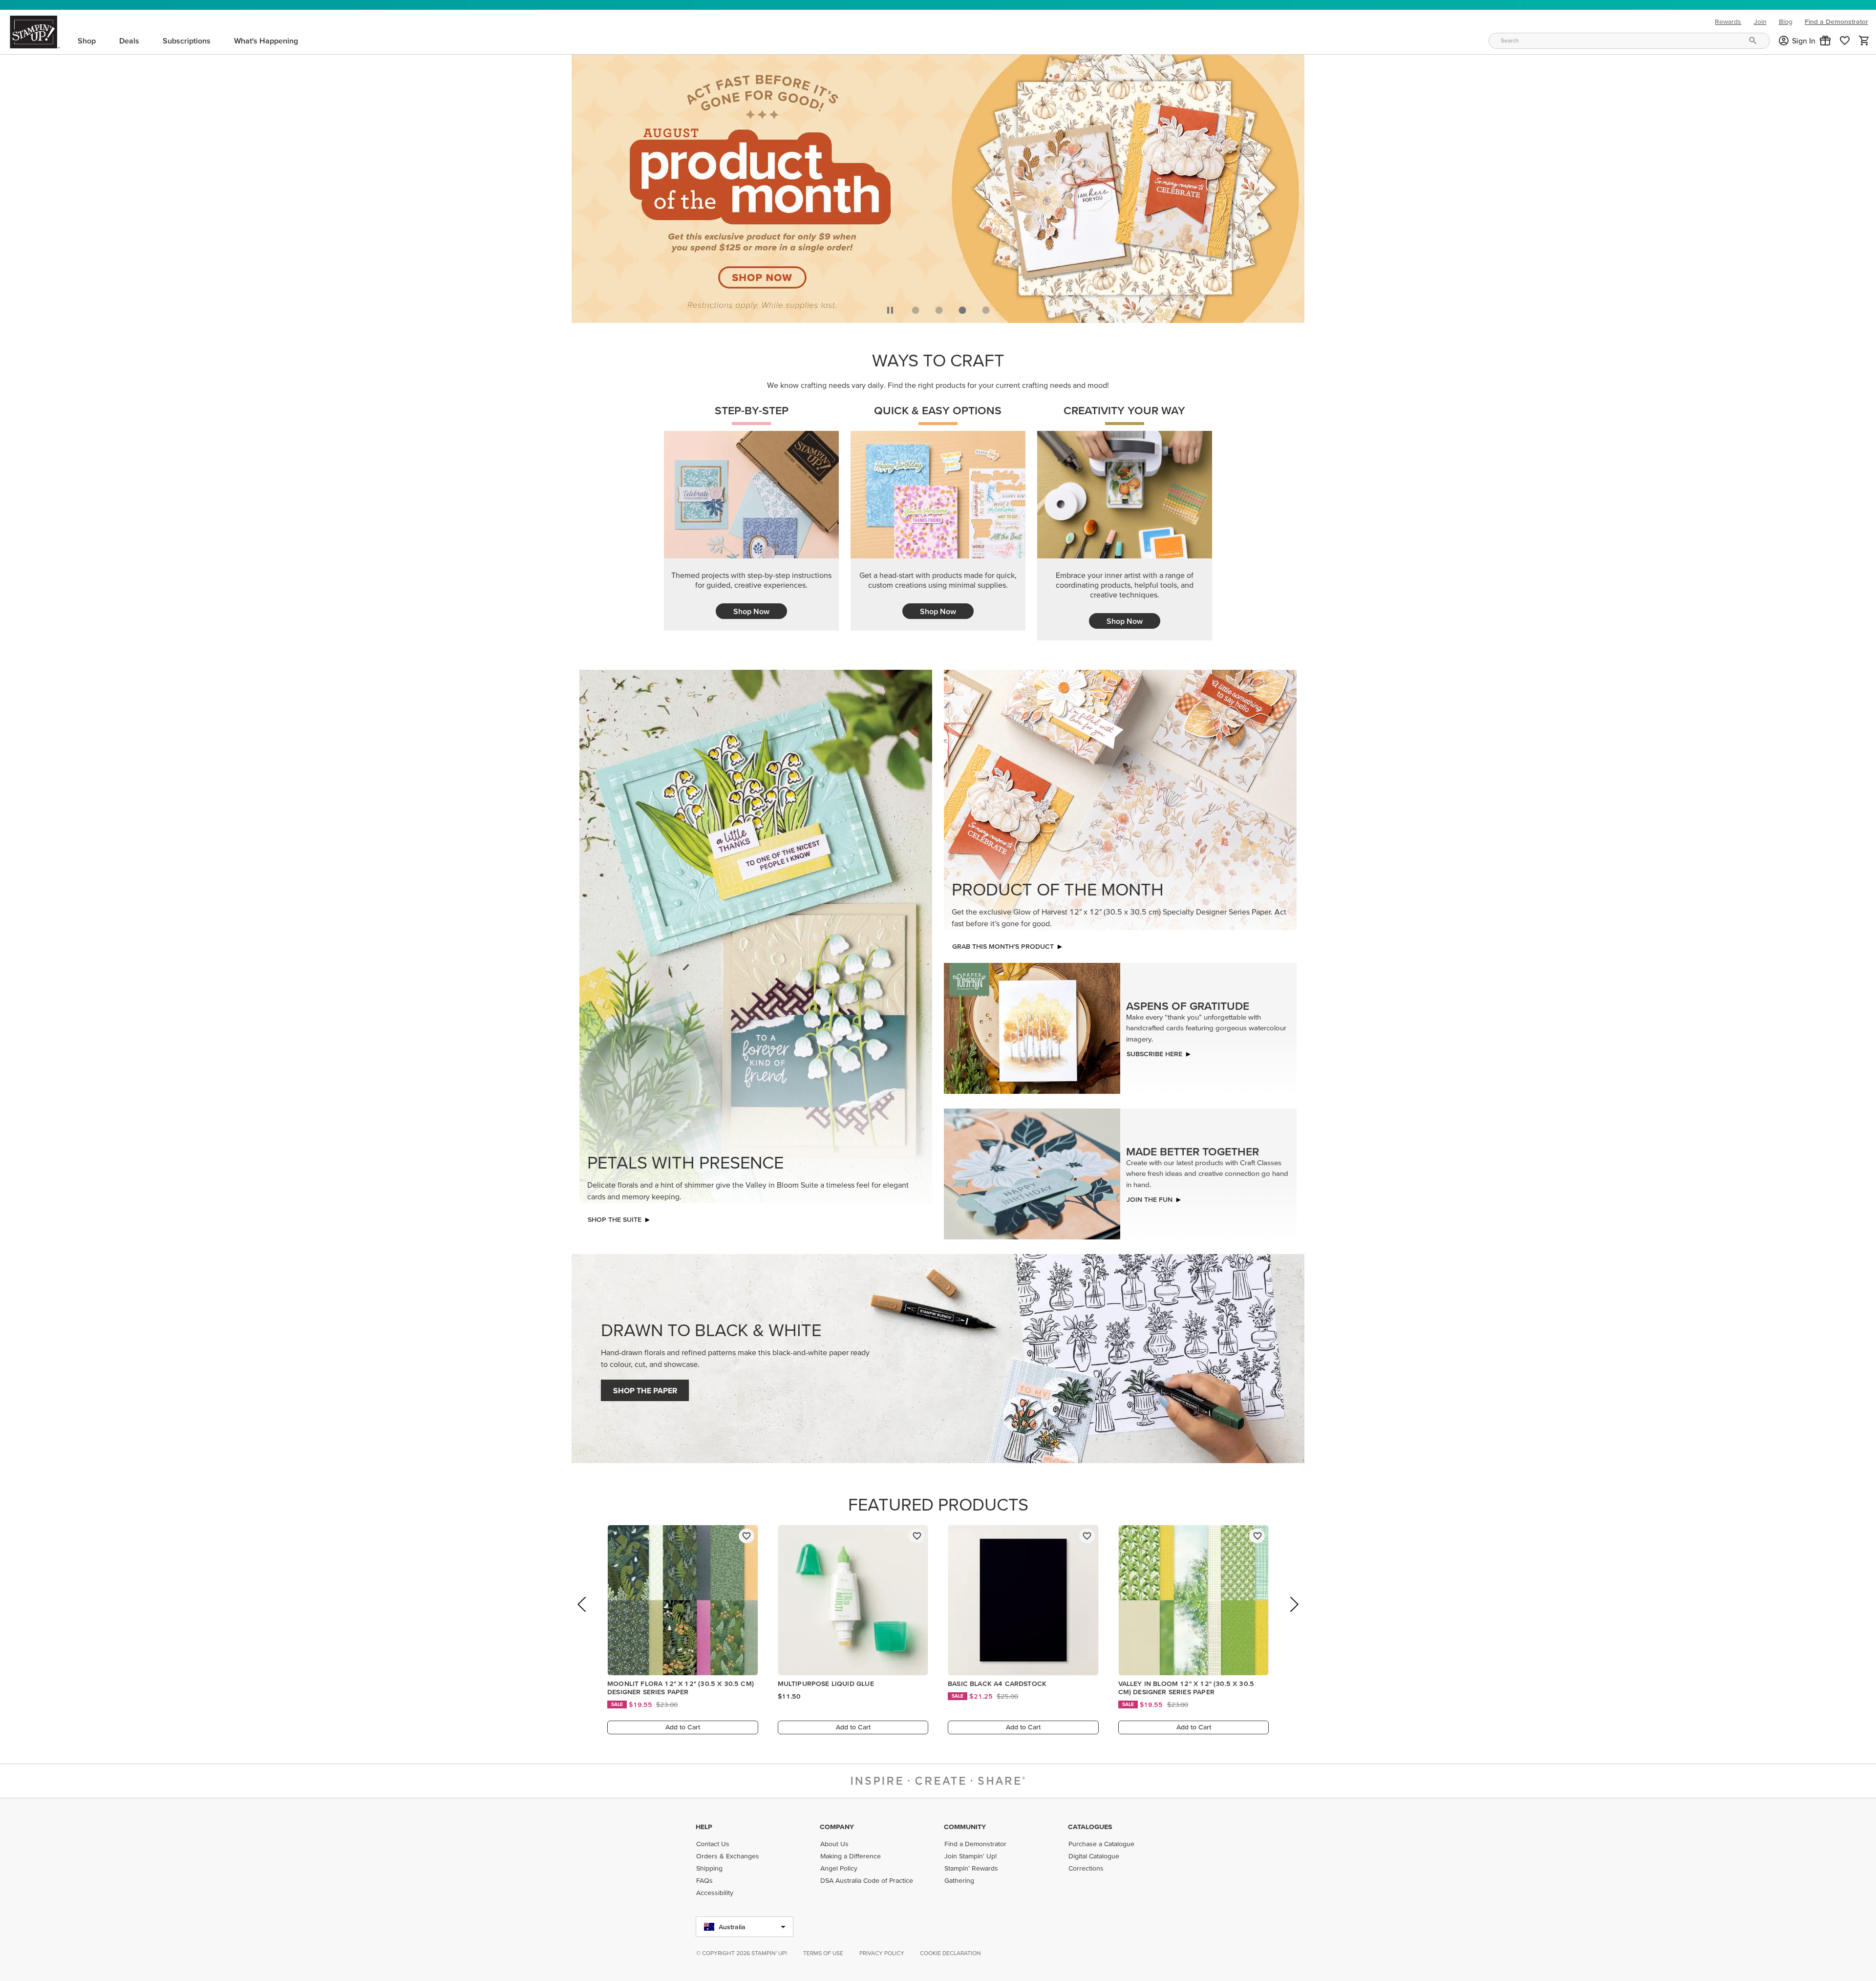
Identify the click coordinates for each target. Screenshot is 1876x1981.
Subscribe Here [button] (1154, 1054)
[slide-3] (986, 310)
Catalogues (1090, 1827)
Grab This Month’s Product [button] (1003, 946)
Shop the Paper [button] (645, 1390)
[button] (1825, 41)
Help (704, 1827)
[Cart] (1864, 41)
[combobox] (1629, 41)
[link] (1845, 41)
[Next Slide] (1293, 1618)
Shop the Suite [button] (615, 1219)
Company (837, 1827)
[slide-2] (962, 310)
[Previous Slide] (583, 1618)
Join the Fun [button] (1150, 1199)
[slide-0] (916, 310)
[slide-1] (939, 310)
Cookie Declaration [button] (950, 1953)
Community (965, 1827)
